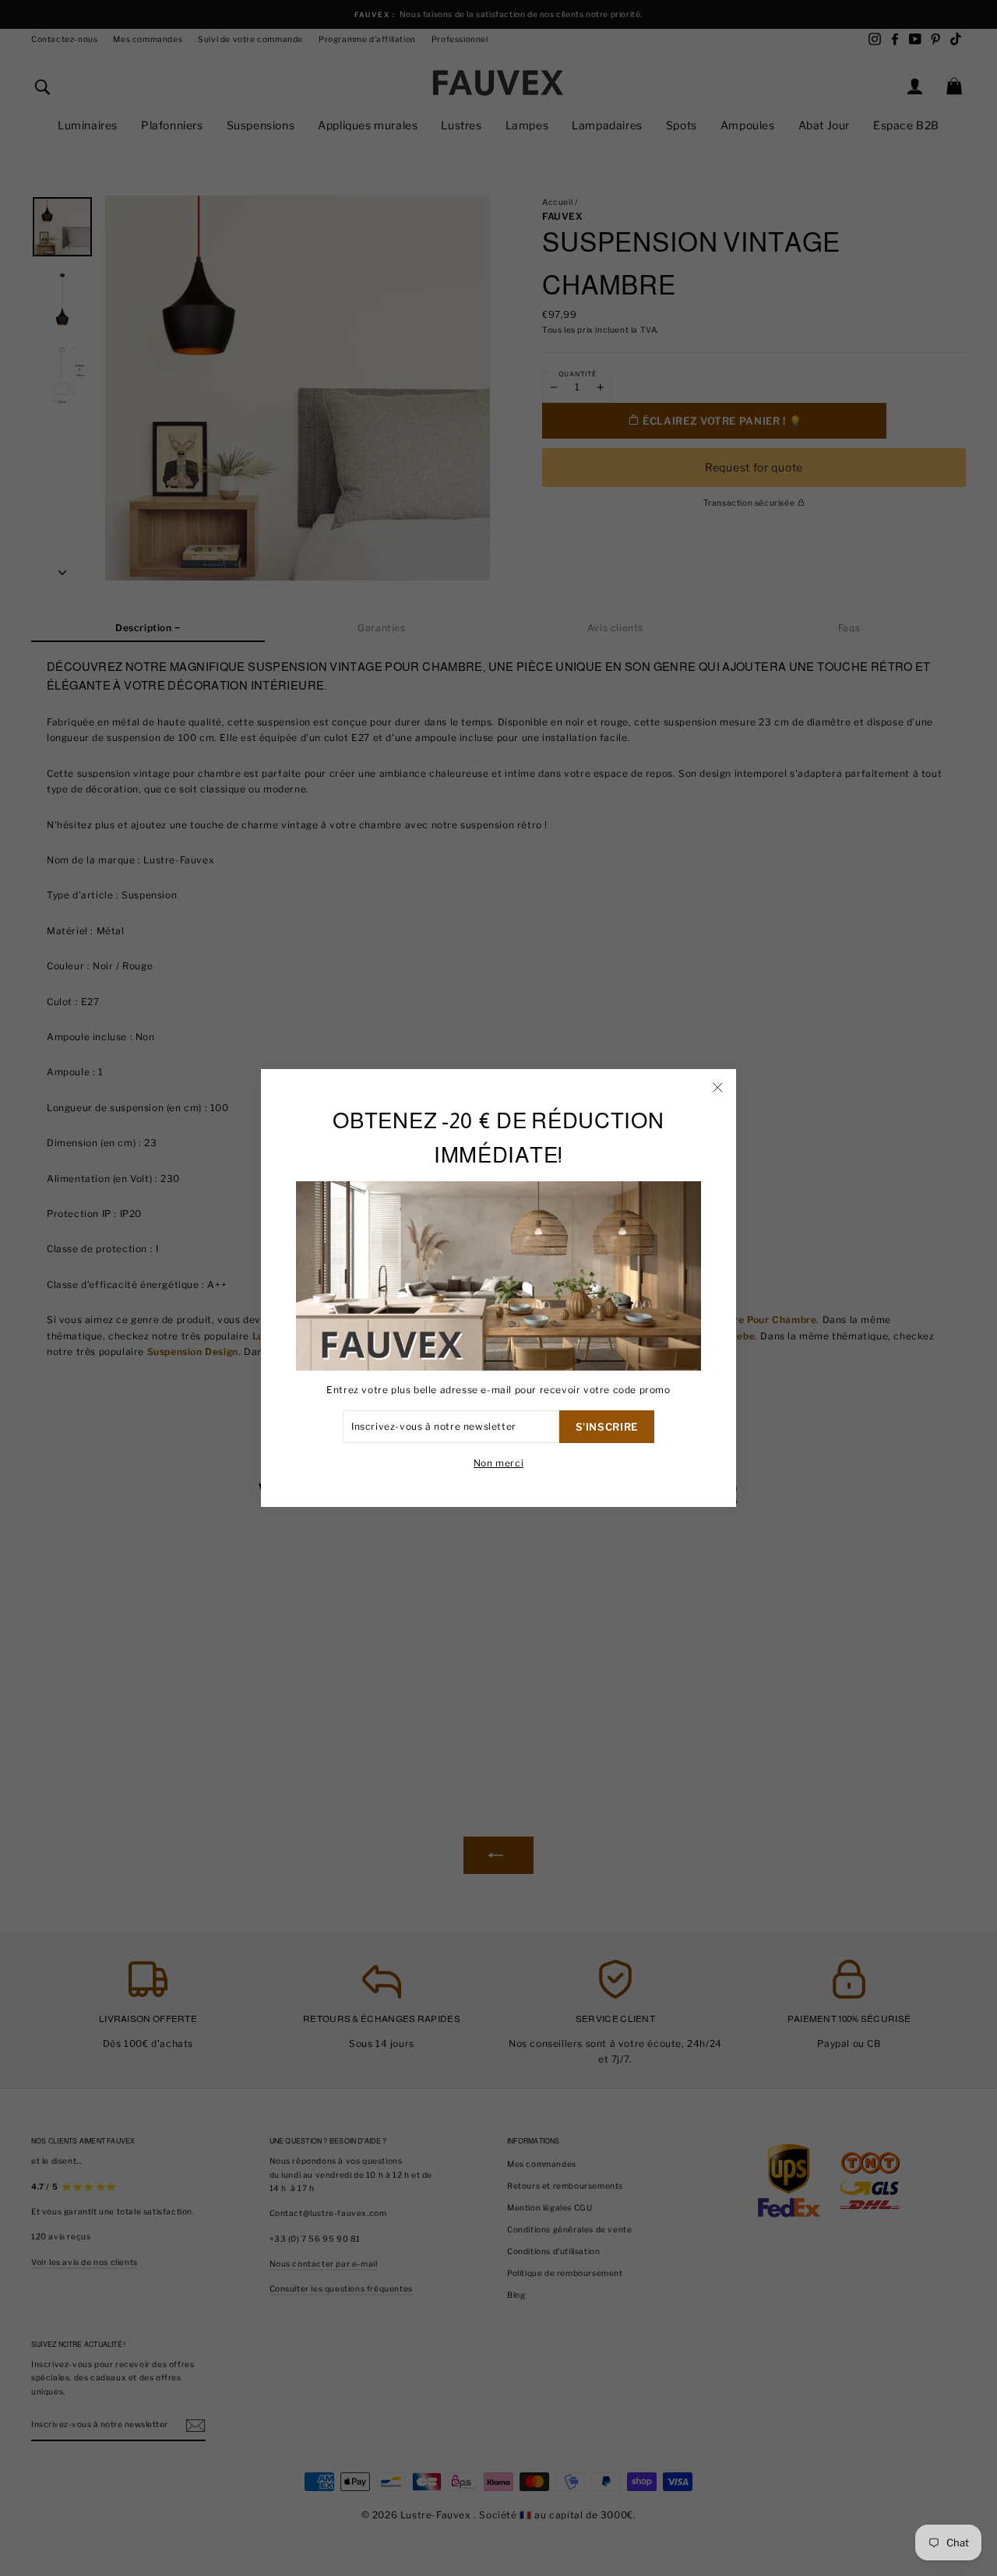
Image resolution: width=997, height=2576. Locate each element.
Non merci (498, 1463)
